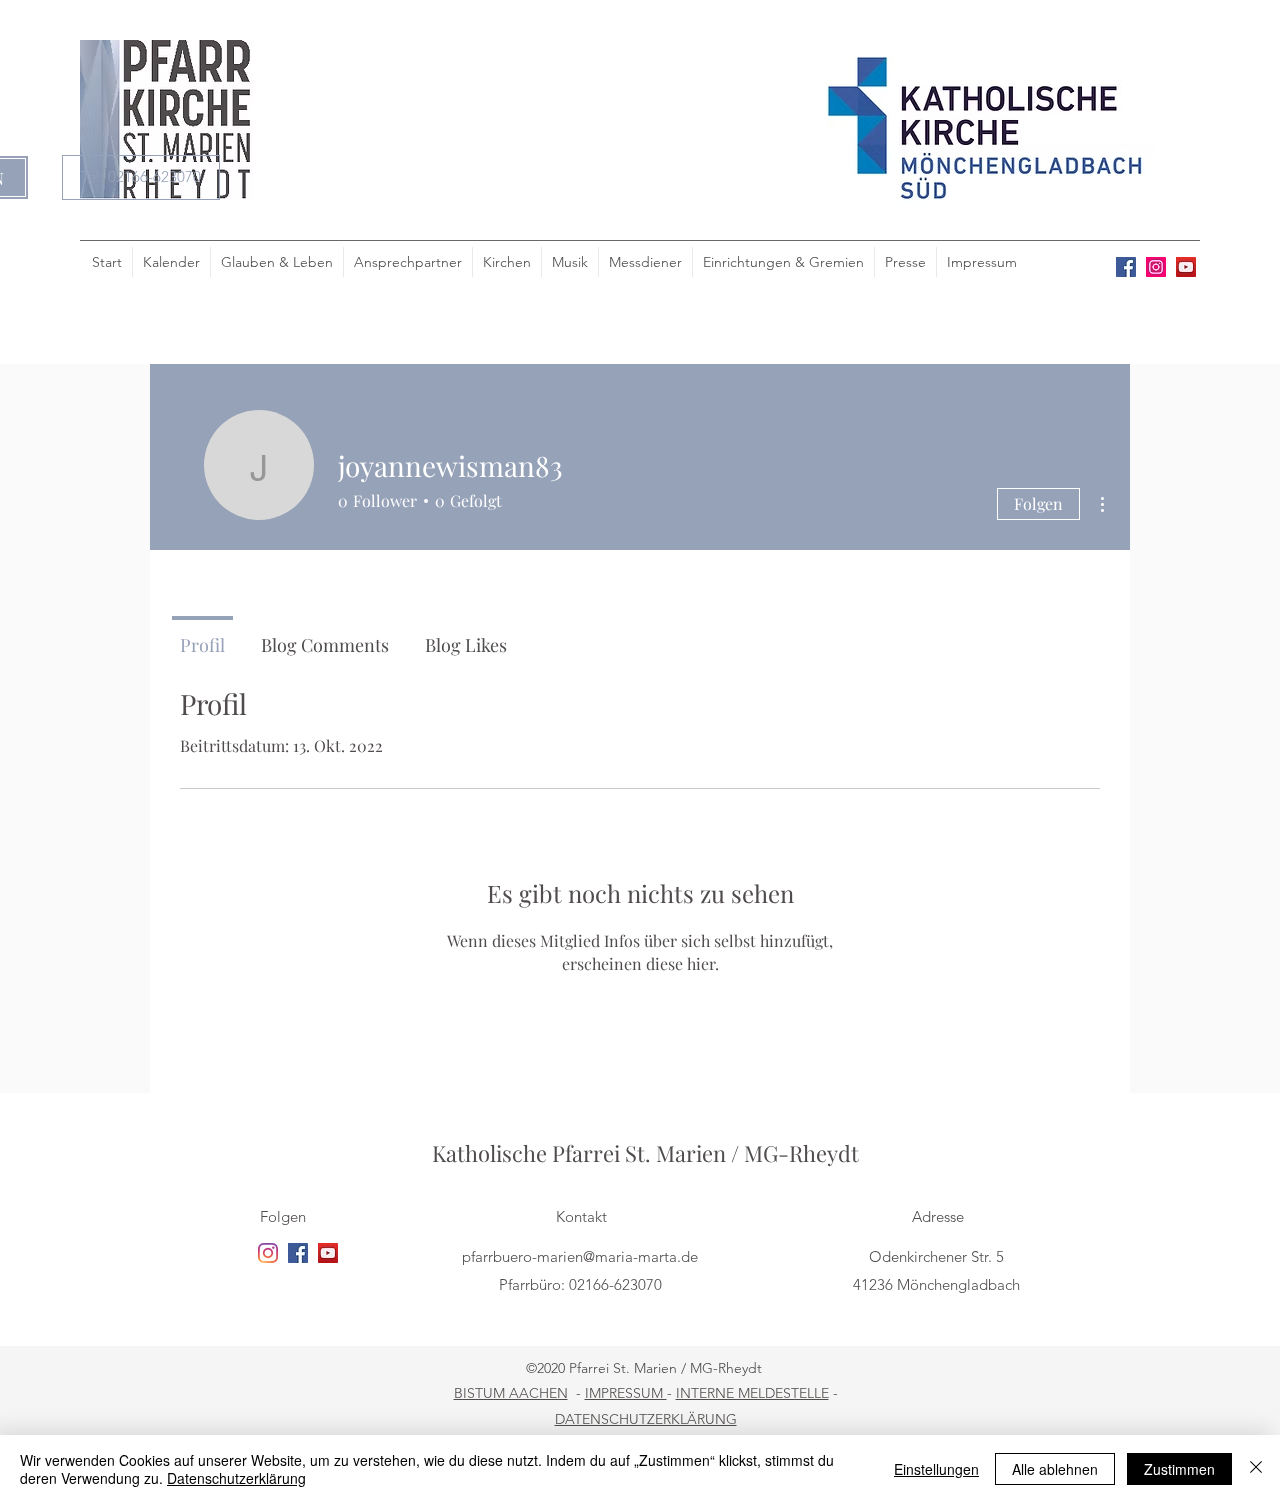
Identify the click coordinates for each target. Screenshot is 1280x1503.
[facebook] (1126, 267)
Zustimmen (1179, 1469)
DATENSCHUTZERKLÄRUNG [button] (646, 1419)
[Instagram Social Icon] (1156, 267)
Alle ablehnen (1055, 1469)
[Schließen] (1256, 1469)
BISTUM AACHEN (511, 1393)
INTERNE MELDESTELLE (752, 1393)
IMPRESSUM (626, 1393)
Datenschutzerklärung (236, 1478)
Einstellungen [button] (936, 1469)
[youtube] (1186, 267)
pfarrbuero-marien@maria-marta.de (580, 1256)
